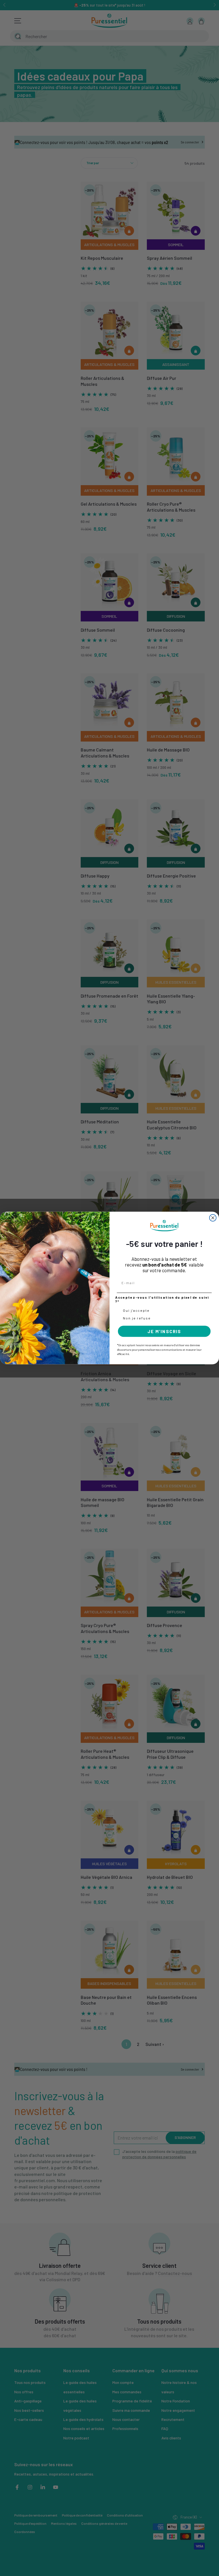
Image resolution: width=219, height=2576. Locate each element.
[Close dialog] (213, 1218)
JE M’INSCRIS (164, 1331)
